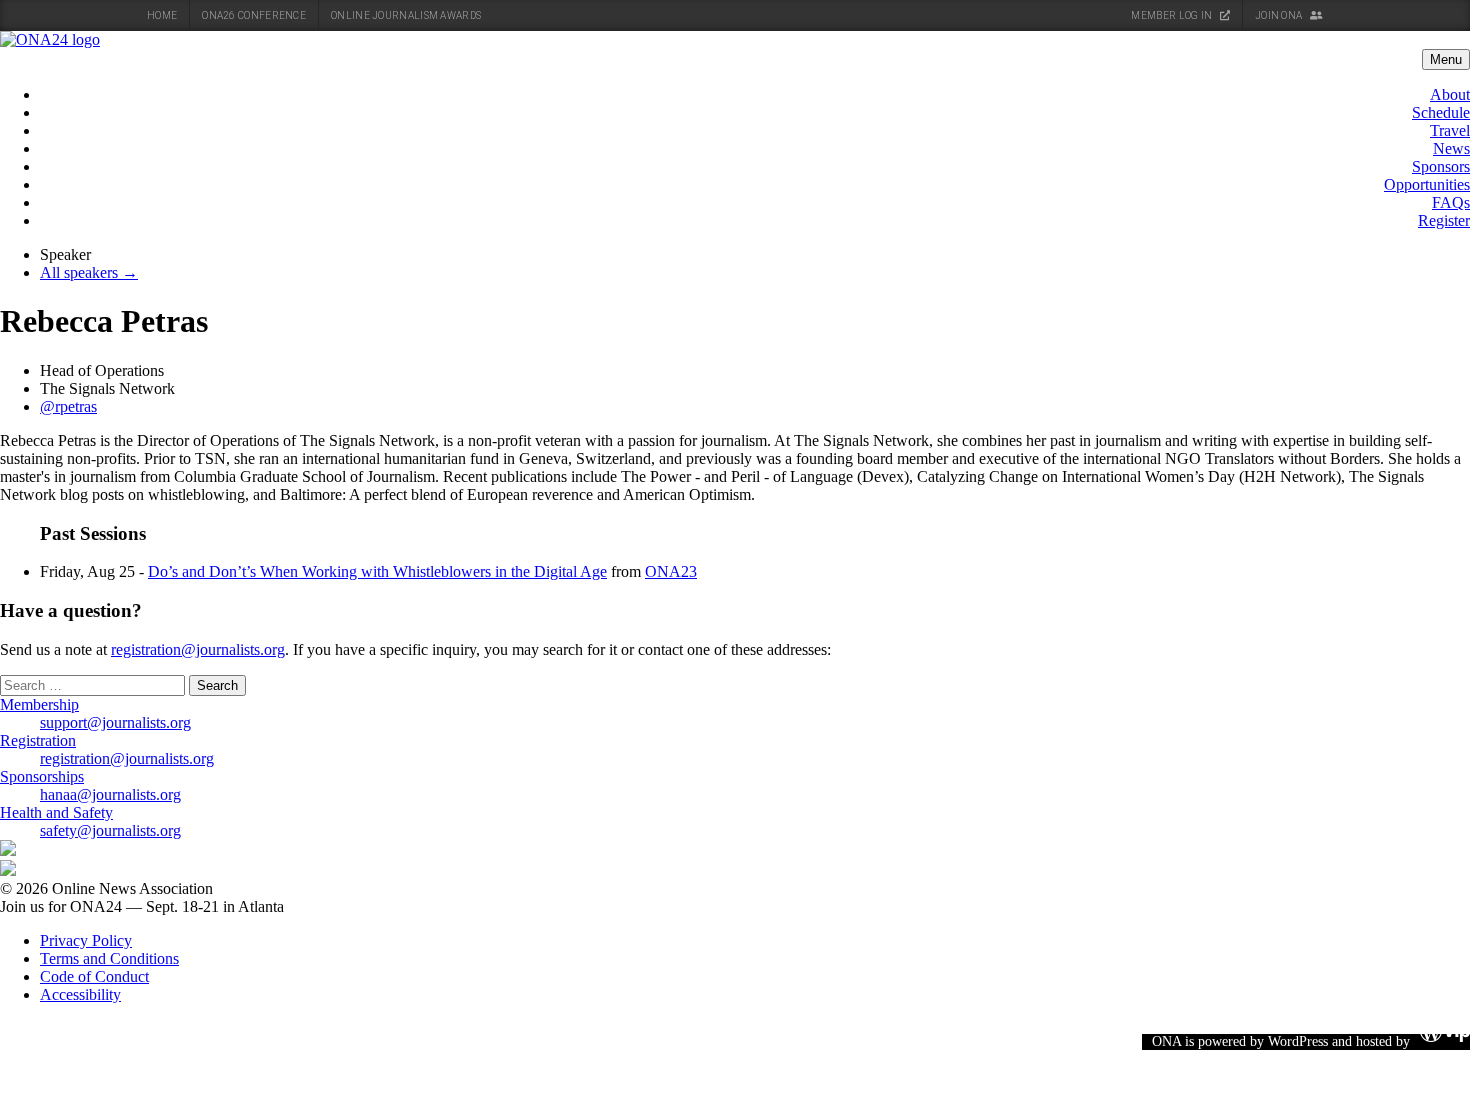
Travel (1450, 130)
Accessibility (80, 994)
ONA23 (671, 571)
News (1451, 148)
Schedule (1441, 112)
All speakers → (89, 272)
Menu (1446, 59)
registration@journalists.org (198, 649)
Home (162, 15)
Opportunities (1427, 184)
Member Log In (1172, 15)
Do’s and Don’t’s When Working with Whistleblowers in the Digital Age (377, 571)
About (1450, 94)
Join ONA (1280, 15)
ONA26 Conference (254, 15)
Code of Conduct (94, 976)
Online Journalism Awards (406, 15)
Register (1444, 220)
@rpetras (68, 406)
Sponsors (1441, 166)
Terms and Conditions (109, 958)
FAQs (1451, 202)
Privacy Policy (86, 940)
